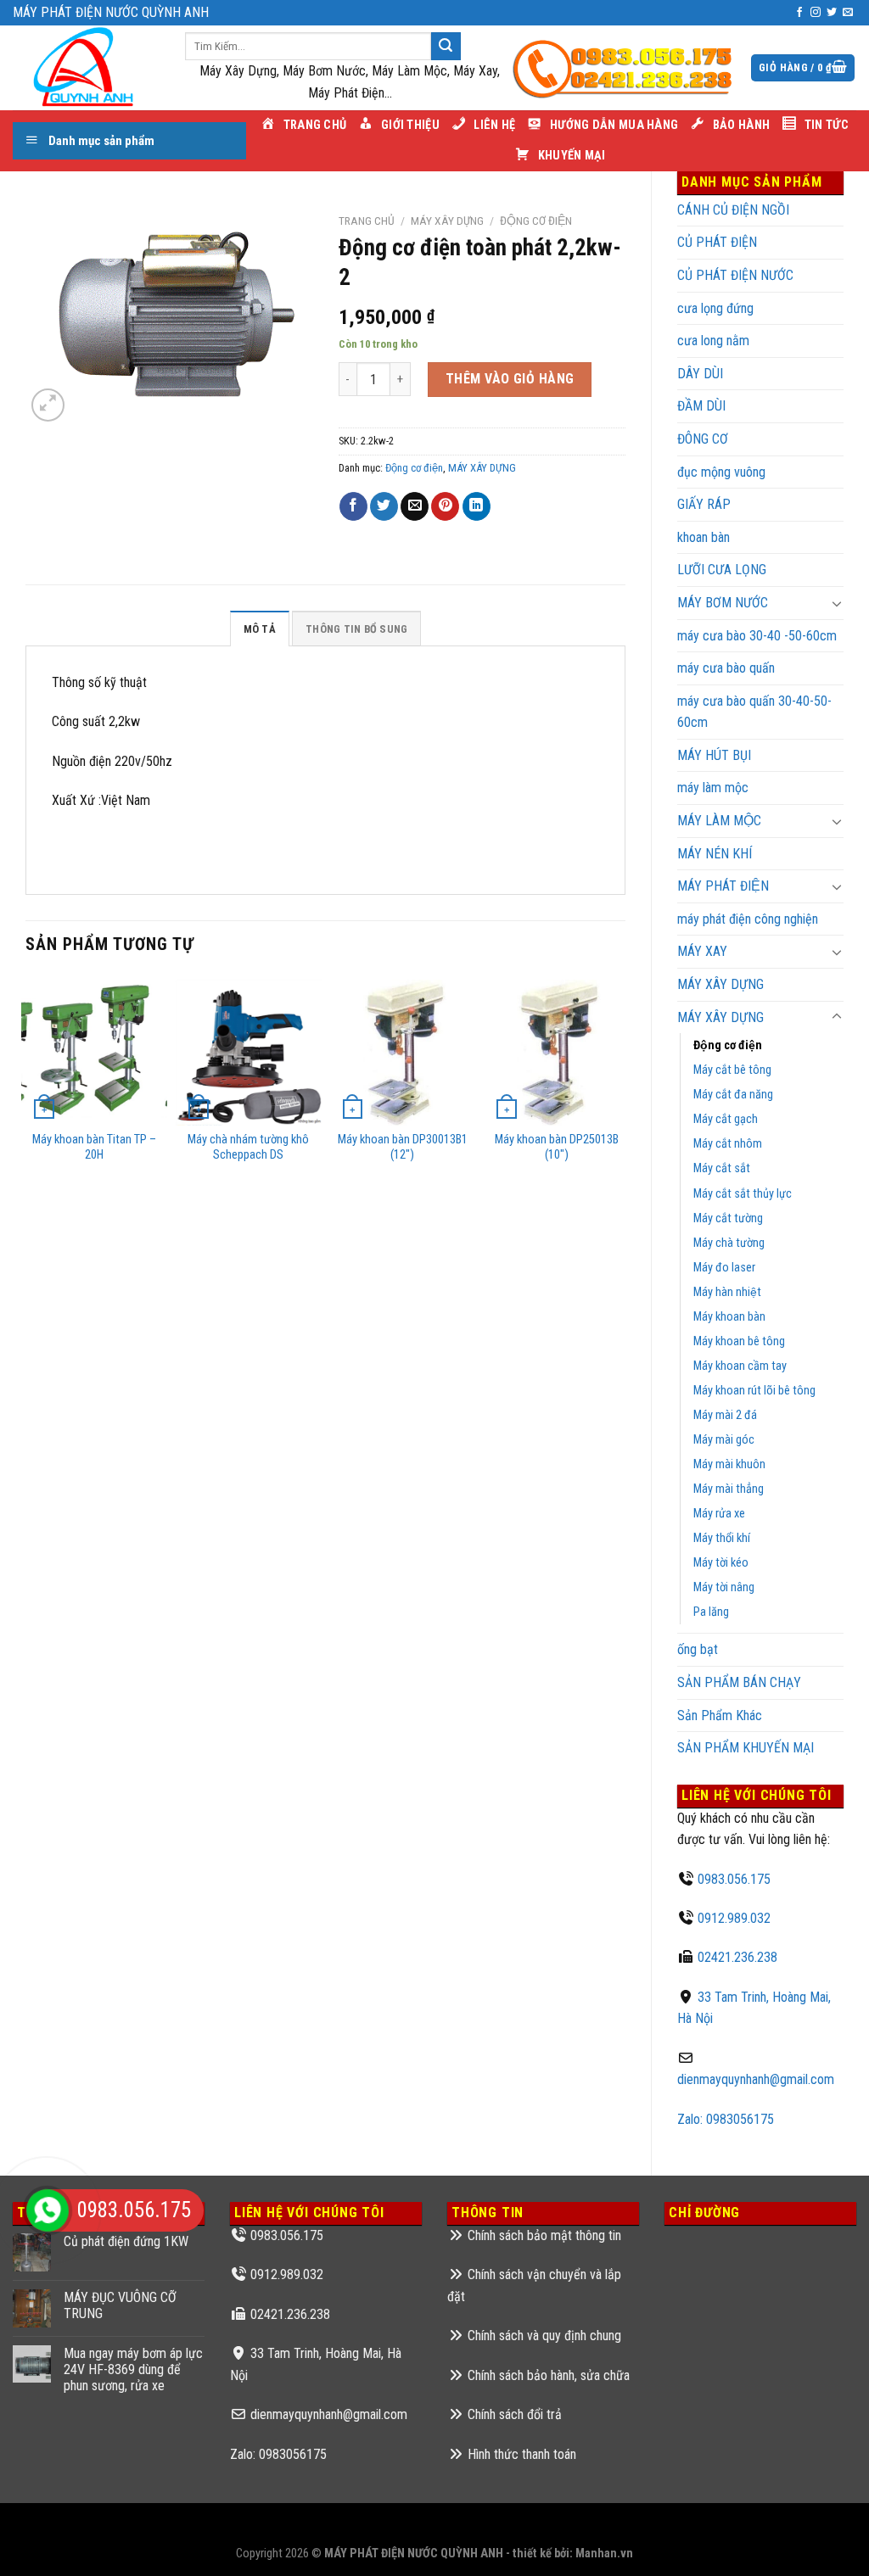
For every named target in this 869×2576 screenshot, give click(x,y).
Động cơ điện (728, 1045)
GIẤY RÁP (704, 504)
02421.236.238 (737, 1957)
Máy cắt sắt (722, 1168)
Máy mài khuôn (729, 1464)
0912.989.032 (734, 1918)
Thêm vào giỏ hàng (510, 379)
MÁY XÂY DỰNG (720, 984)
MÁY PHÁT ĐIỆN (723, 886)
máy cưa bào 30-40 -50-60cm (757, 636)
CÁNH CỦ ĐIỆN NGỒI (733, 210)
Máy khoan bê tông (739, 1341)
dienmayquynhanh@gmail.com (756, 2079)
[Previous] (26, 1125)
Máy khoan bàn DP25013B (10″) (557, 1148)
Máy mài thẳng (729, 1489)
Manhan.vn (604, 2554)
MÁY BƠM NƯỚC (723, 603)
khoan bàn (704, 537)
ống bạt (698, 1649)
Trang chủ (367, 221)
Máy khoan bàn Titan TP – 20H (94, 1148)
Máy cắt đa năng (733, 1095)
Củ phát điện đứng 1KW (126, 2241)
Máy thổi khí (722, 1538)
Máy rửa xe (719, 1514)
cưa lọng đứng (715, 308)
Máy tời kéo (721, 1563)
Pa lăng (711, 1612)
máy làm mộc (713, 788)
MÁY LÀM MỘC (719, 821)
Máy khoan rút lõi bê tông (754, 1391)
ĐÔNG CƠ (703, 439)
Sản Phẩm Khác (720, 1715)
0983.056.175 (734, 1879)
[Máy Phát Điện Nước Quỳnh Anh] (86, 68)
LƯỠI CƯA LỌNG (722, 570)
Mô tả (260, 629)
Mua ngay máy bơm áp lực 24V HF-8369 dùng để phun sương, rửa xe (133, 2369)
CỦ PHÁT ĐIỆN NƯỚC (735, 275)
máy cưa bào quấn (726, 668)
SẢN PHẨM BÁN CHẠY (739, 1682)
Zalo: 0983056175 (726, 2119)
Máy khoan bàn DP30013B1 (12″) (403, 1148)
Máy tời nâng (724, 1587)
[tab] (260, 629)
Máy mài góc (724, 1440)
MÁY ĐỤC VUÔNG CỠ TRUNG (120, 2305)
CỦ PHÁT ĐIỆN (717, 242)
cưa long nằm (713, 341)
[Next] (625, 1125)
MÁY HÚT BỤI (714, 755)
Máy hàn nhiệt (727, 1292)
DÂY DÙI (700, 374)
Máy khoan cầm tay (740, 1366)
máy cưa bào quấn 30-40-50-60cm (754, 712)
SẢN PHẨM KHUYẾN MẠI (746, 1748)
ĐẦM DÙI (701, 406)
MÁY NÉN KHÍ (715, 854)
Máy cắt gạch (726, 1119)
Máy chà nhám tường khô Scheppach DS (248, 1148)
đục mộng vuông (721, 472)
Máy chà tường (729, 1243)
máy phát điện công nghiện (748, 919)
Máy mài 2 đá (725, 1415)
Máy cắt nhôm (728, 1144)
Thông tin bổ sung (356, 629)
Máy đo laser (724, 1268)
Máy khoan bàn (729, 1317)
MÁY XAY (702, 951)
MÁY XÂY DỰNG (720, 1017)
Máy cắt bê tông (732, 1070)
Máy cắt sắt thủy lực (743, 1194)
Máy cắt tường (728, 1218)
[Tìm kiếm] (446, 47)
